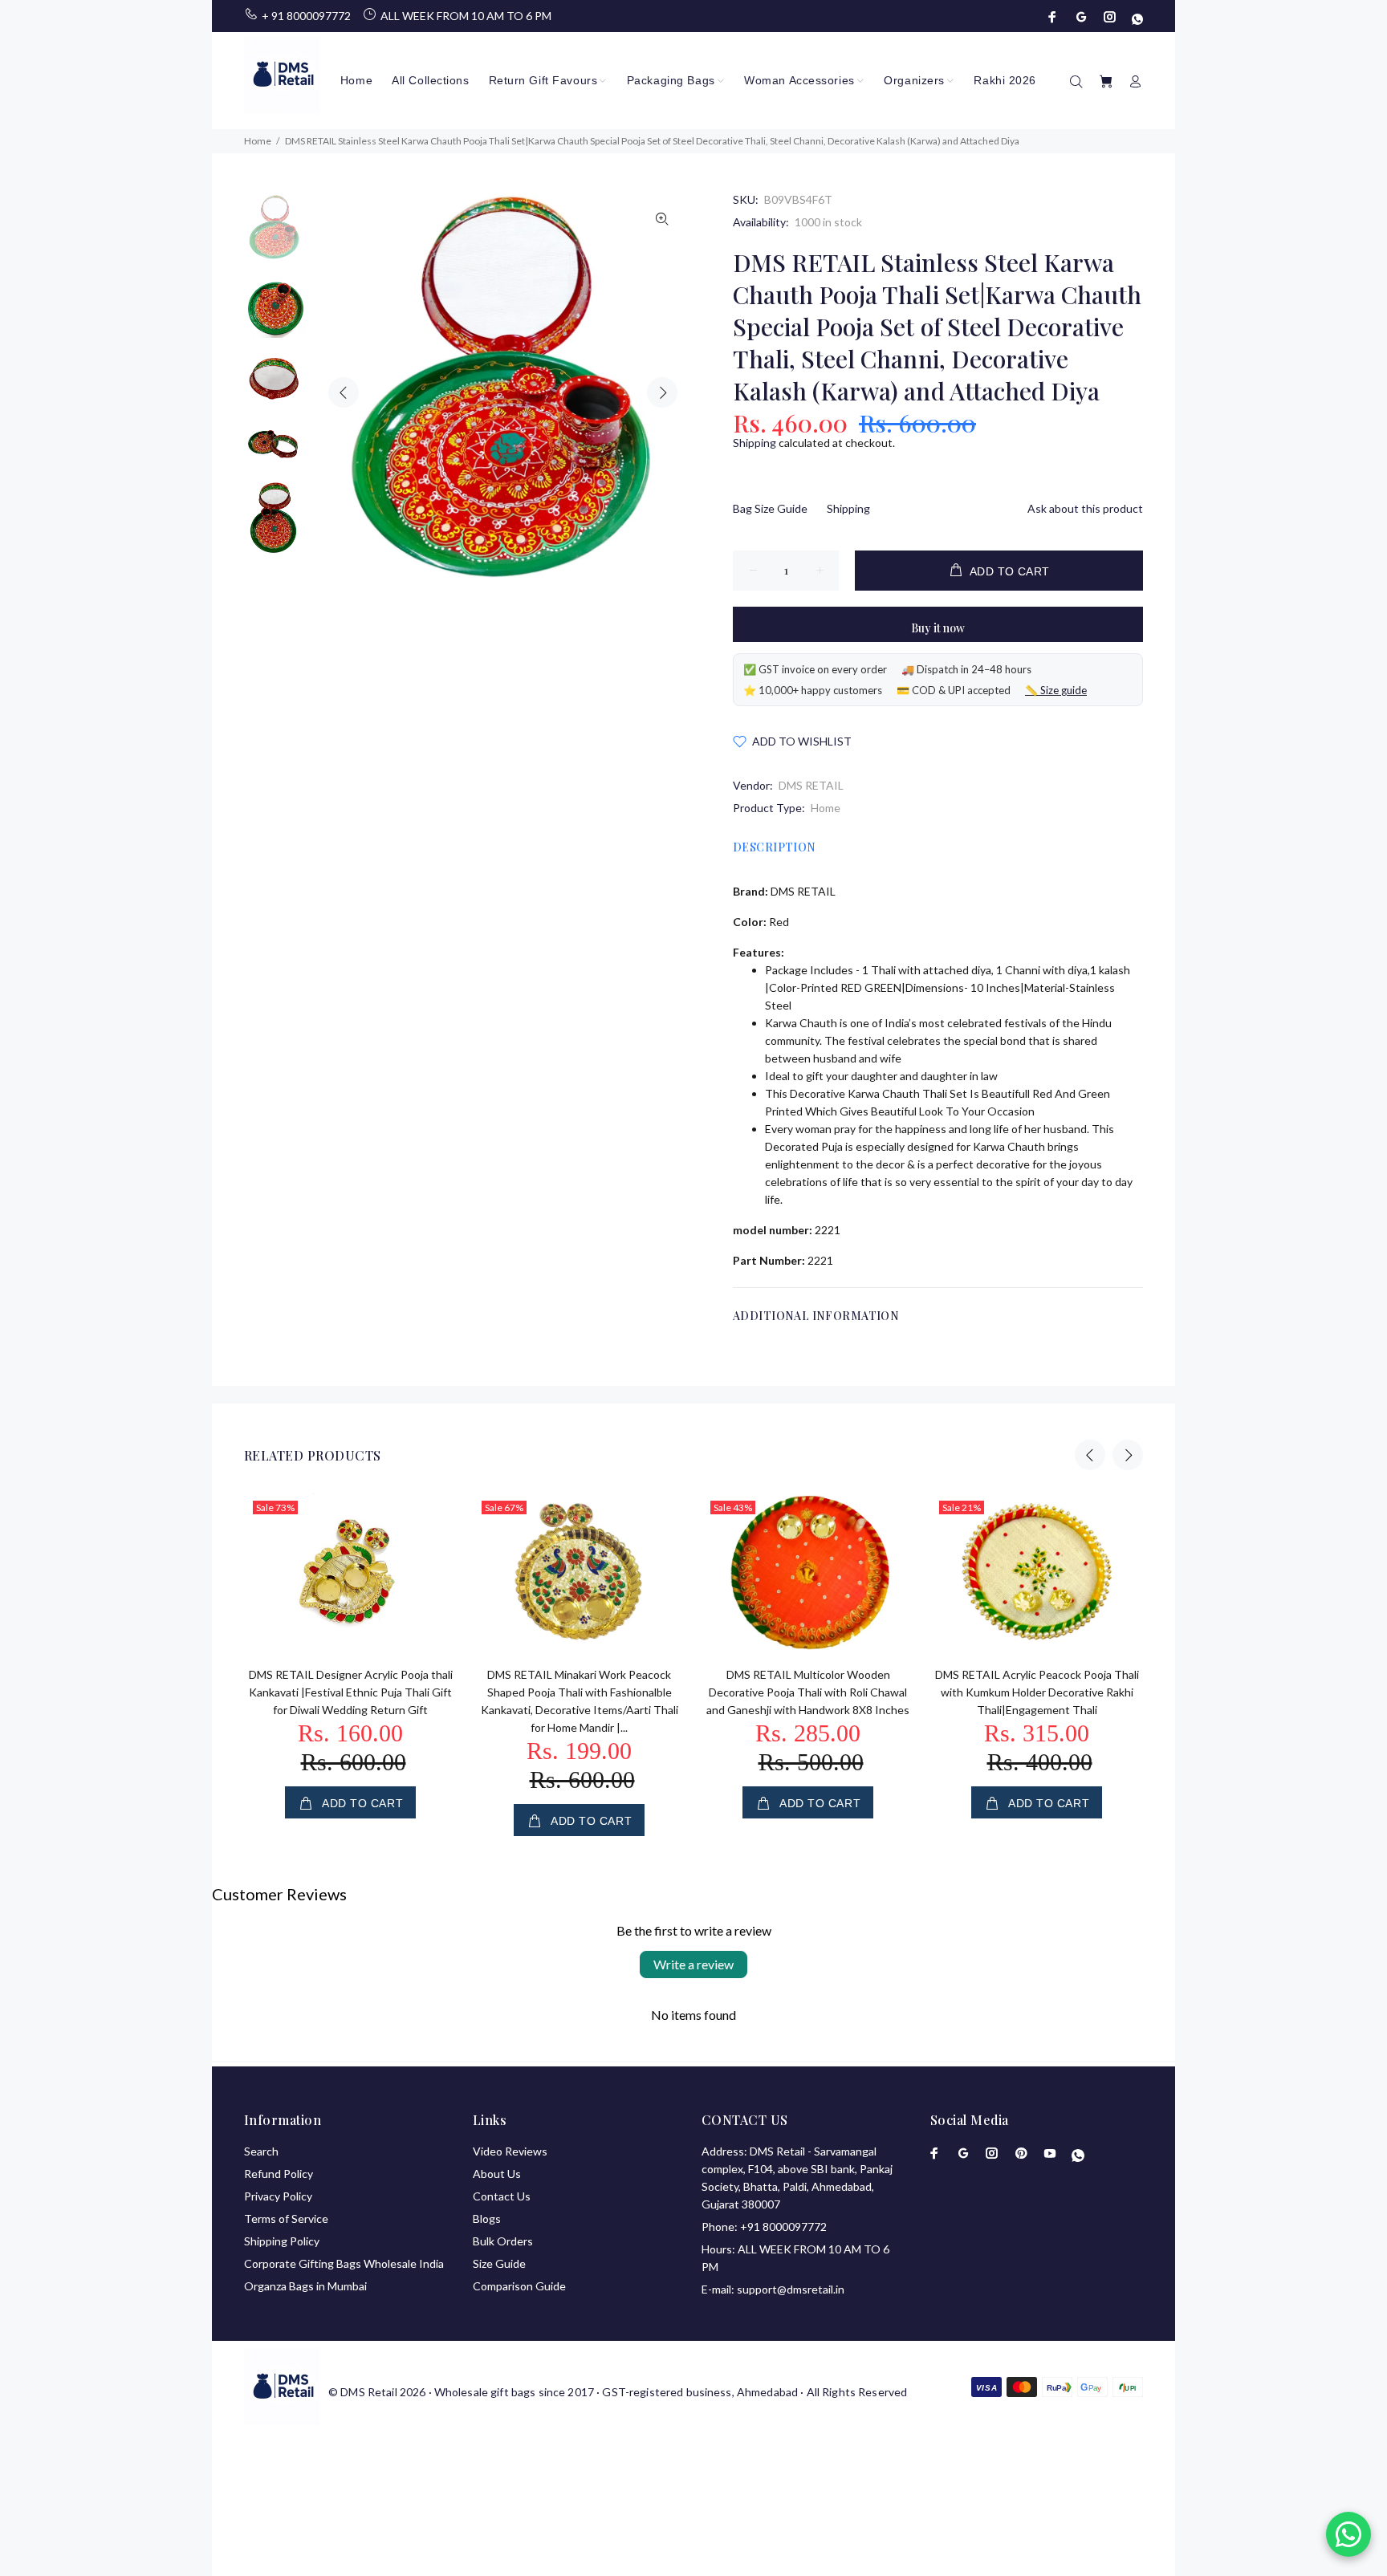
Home (826, 808)
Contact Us (502, 2196)
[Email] (1081, 17)
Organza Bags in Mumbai (305, 2286)
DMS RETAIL (811, 785)
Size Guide (499, 2263)
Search (261, 2151)
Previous (344, 392)
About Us (497, 2174)
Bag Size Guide (770, 508)
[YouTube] (1050, 2153)
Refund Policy (279, 2174)
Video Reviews (510, 2151)
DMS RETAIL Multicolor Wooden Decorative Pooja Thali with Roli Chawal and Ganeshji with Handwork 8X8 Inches (808, 1692)
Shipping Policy (282, 2241)
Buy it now (938, 628)
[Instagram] (1110, 17)
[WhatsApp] (1136, 17)
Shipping (755, 443)
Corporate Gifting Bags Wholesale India (344, 2263)
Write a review (693, 1964)
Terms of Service (286, 2218)
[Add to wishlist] (430, 1564)
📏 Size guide (1056, 690)
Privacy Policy (278, 2196)
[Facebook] (1054, 17)
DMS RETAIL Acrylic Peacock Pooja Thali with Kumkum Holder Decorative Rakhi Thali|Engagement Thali (1037, 1692)
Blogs (487, 2218)
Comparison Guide (519, 2286)
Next (662, 392)
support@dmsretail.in (791, 2289)
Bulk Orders (503, 2241)
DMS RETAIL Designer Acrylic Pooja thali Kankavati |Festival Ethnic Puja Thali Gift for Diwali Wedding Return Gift (351, 1692)
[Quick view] (430, 1519)
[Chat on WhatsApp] (1348, 2534)
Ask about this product (1085, 508)
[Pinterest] (1021, 2153)
